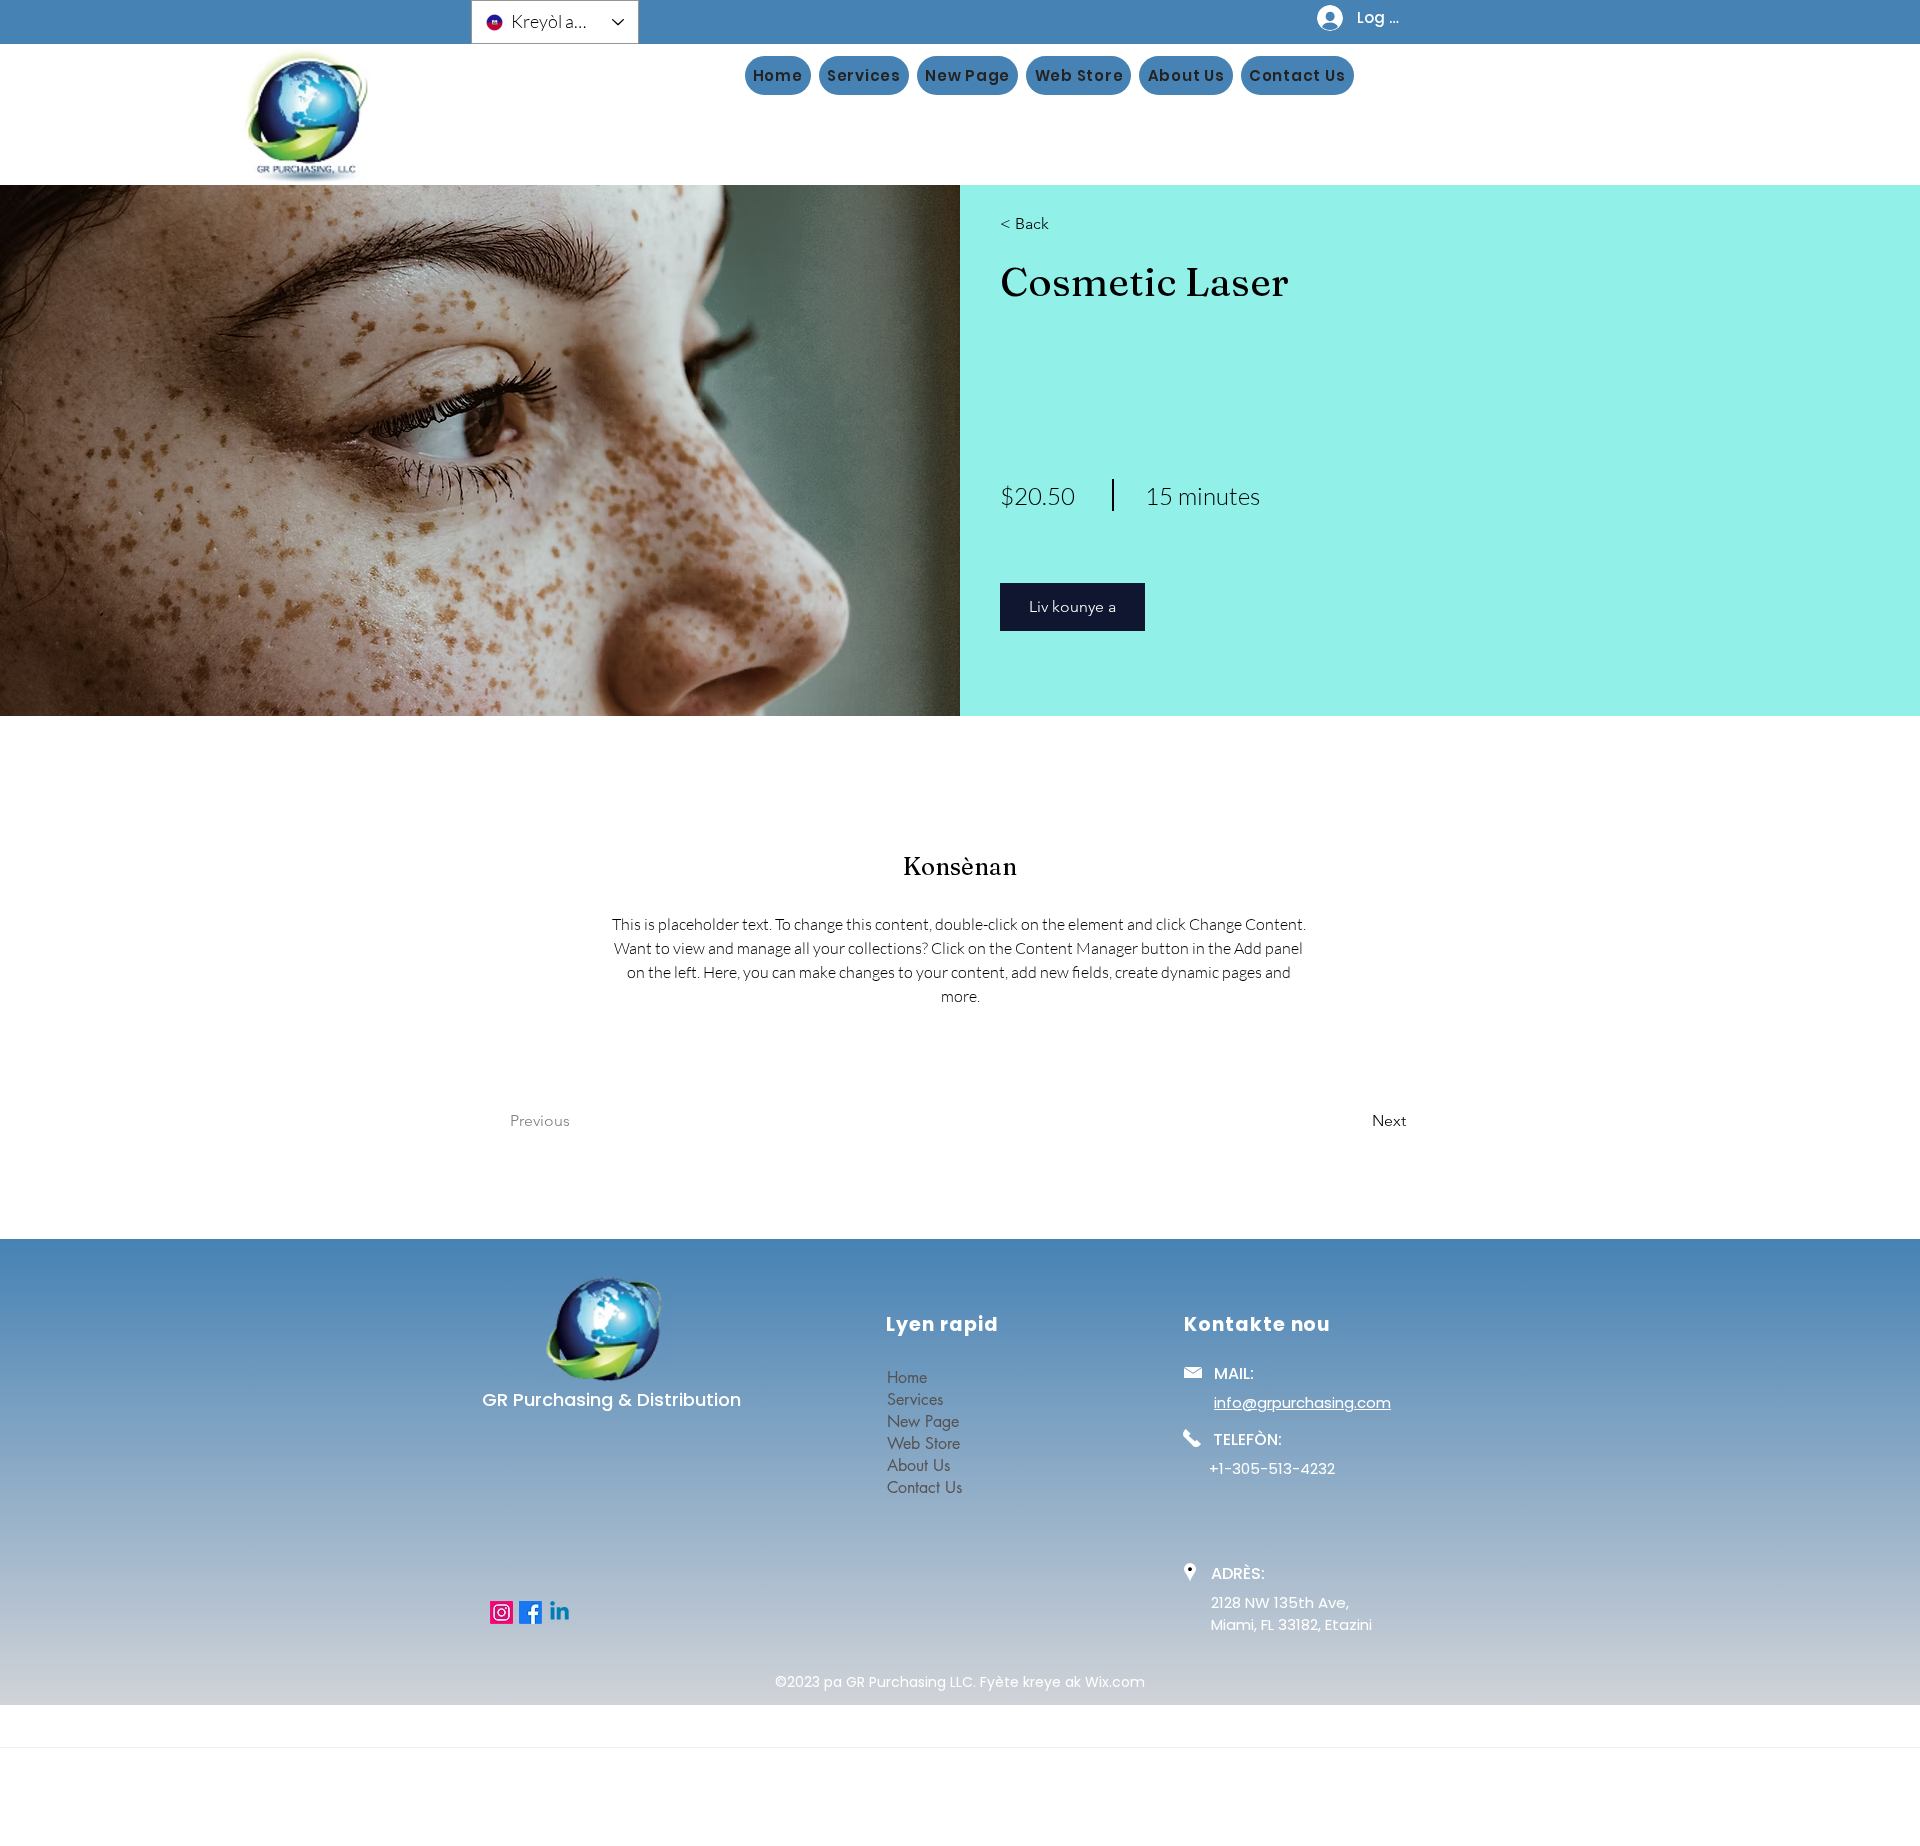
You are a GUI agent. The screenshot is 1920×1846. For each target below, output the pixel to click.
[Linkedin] (559, 1612)
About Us (918, 1465)
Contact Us (924, 1487)
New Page (923, 1421)
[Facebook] (530, 1612)
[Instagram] (501, 1612)
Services (915, 1399)
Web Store (923, 1443)
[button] (1057, 224)
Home (907, 1377)
